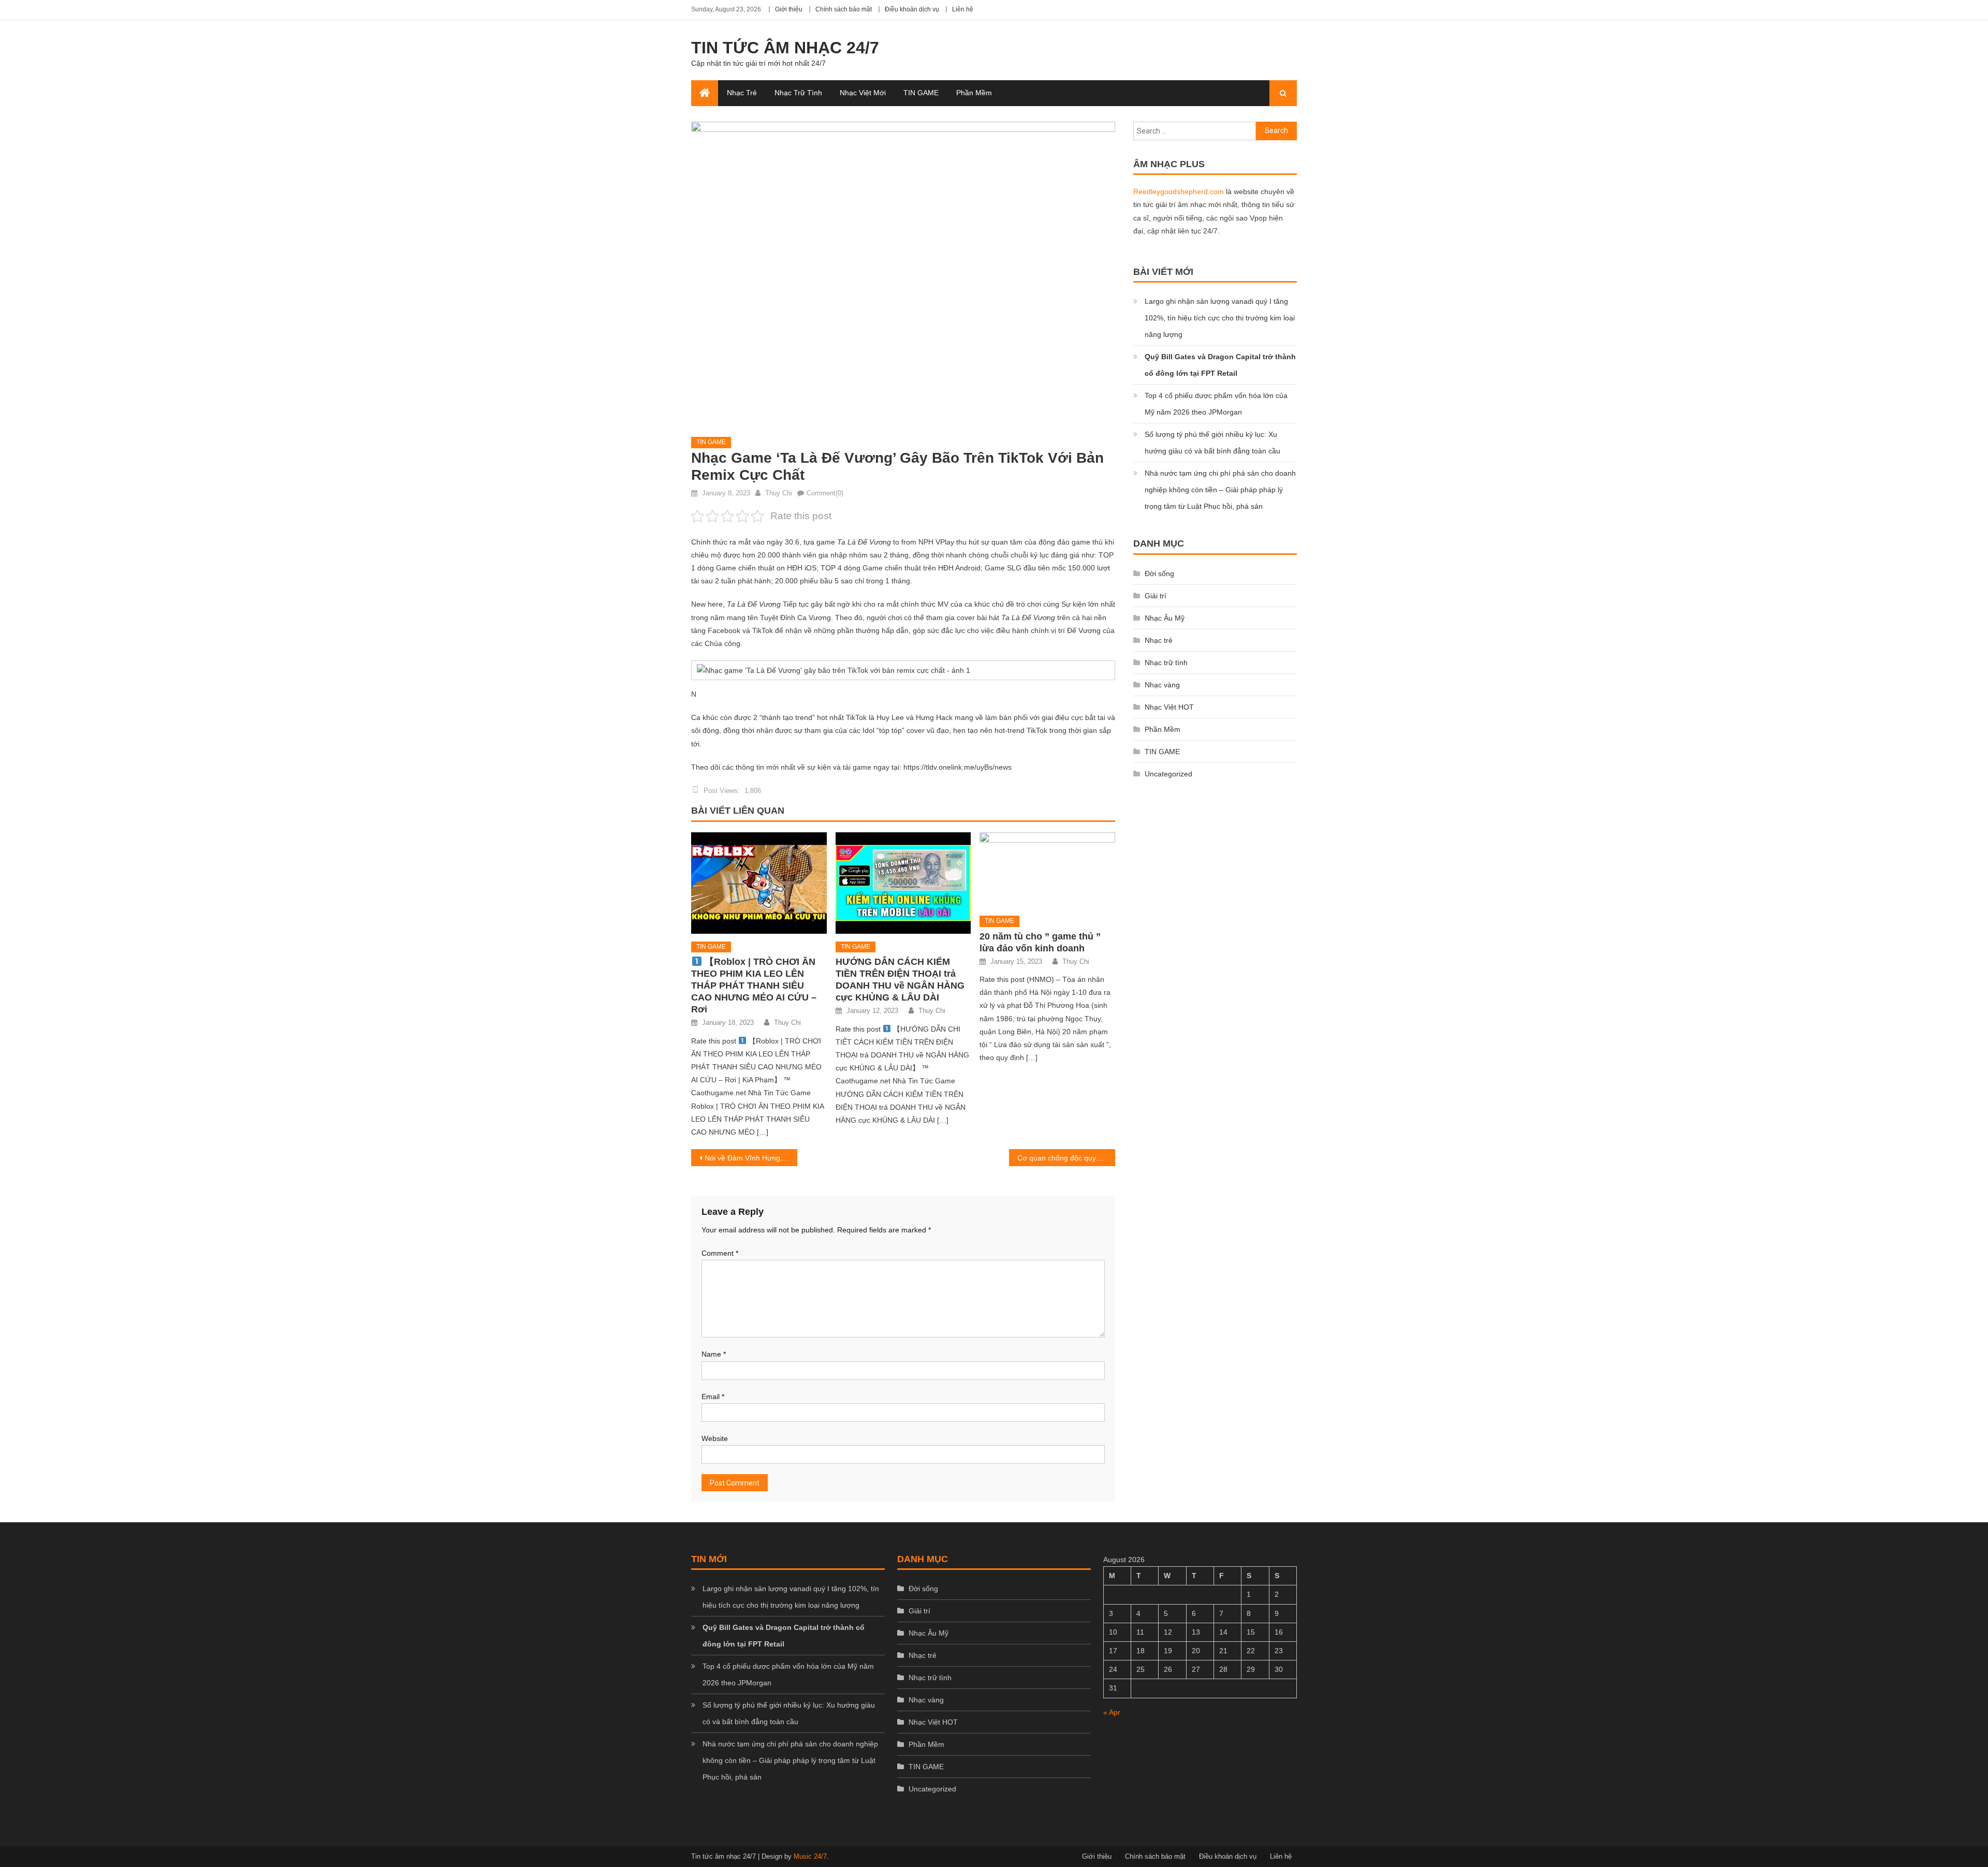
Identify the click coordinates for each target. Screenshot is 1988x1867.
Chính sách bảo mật (844, 9)
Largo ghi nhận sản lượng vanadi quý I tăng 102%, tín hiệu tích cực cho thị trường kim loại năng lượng (1220, 318)
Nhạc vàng (1162, 685)
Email (713, 1396)
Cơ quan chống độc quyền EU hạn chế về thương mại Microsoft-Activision (1066, 1158)
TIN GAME (921, 93)
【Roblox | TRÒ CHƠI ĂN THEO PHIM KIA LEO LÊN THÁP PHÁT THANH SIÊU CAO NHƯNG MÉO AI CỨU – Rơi (754, 986)
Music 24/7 (810, 1856)
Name (714, 1354)
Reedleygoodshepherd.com (1179, 192)
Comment (720, 1253)
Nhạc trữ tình (798, 93)
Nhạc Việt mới (863, 93)
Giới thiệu (789, 9)
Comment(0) (825, 493)
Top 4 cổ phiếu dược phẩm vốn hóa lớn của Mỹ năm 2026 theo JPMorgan (1216, 404)
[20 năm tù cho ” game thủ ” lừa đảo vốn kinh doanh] (1047, 870)
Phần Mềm (974, 93)
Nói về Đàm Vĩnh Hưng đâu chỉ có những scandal (751, 1158)
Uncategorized (1168, 774)
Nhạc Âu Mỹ (1165, 618)
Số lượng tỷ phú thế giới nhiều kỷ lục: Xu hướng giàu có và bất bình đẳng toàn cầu (1212, 443)
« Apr (1112, 1712)
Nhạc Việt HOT (1169, 707)
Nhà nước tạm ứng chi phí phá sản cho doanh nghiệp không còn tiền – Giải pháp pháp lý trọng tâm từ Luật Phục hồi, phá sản (1220, 490)
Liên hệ (963, 9)
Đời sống (1159, 574)
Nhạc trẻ (742, 93)
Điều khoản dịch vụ (912, 9)
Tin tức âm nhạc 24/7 (785, 48)
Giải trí (1156, 596)
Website (715, 1438)
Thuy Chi (779, 493)
